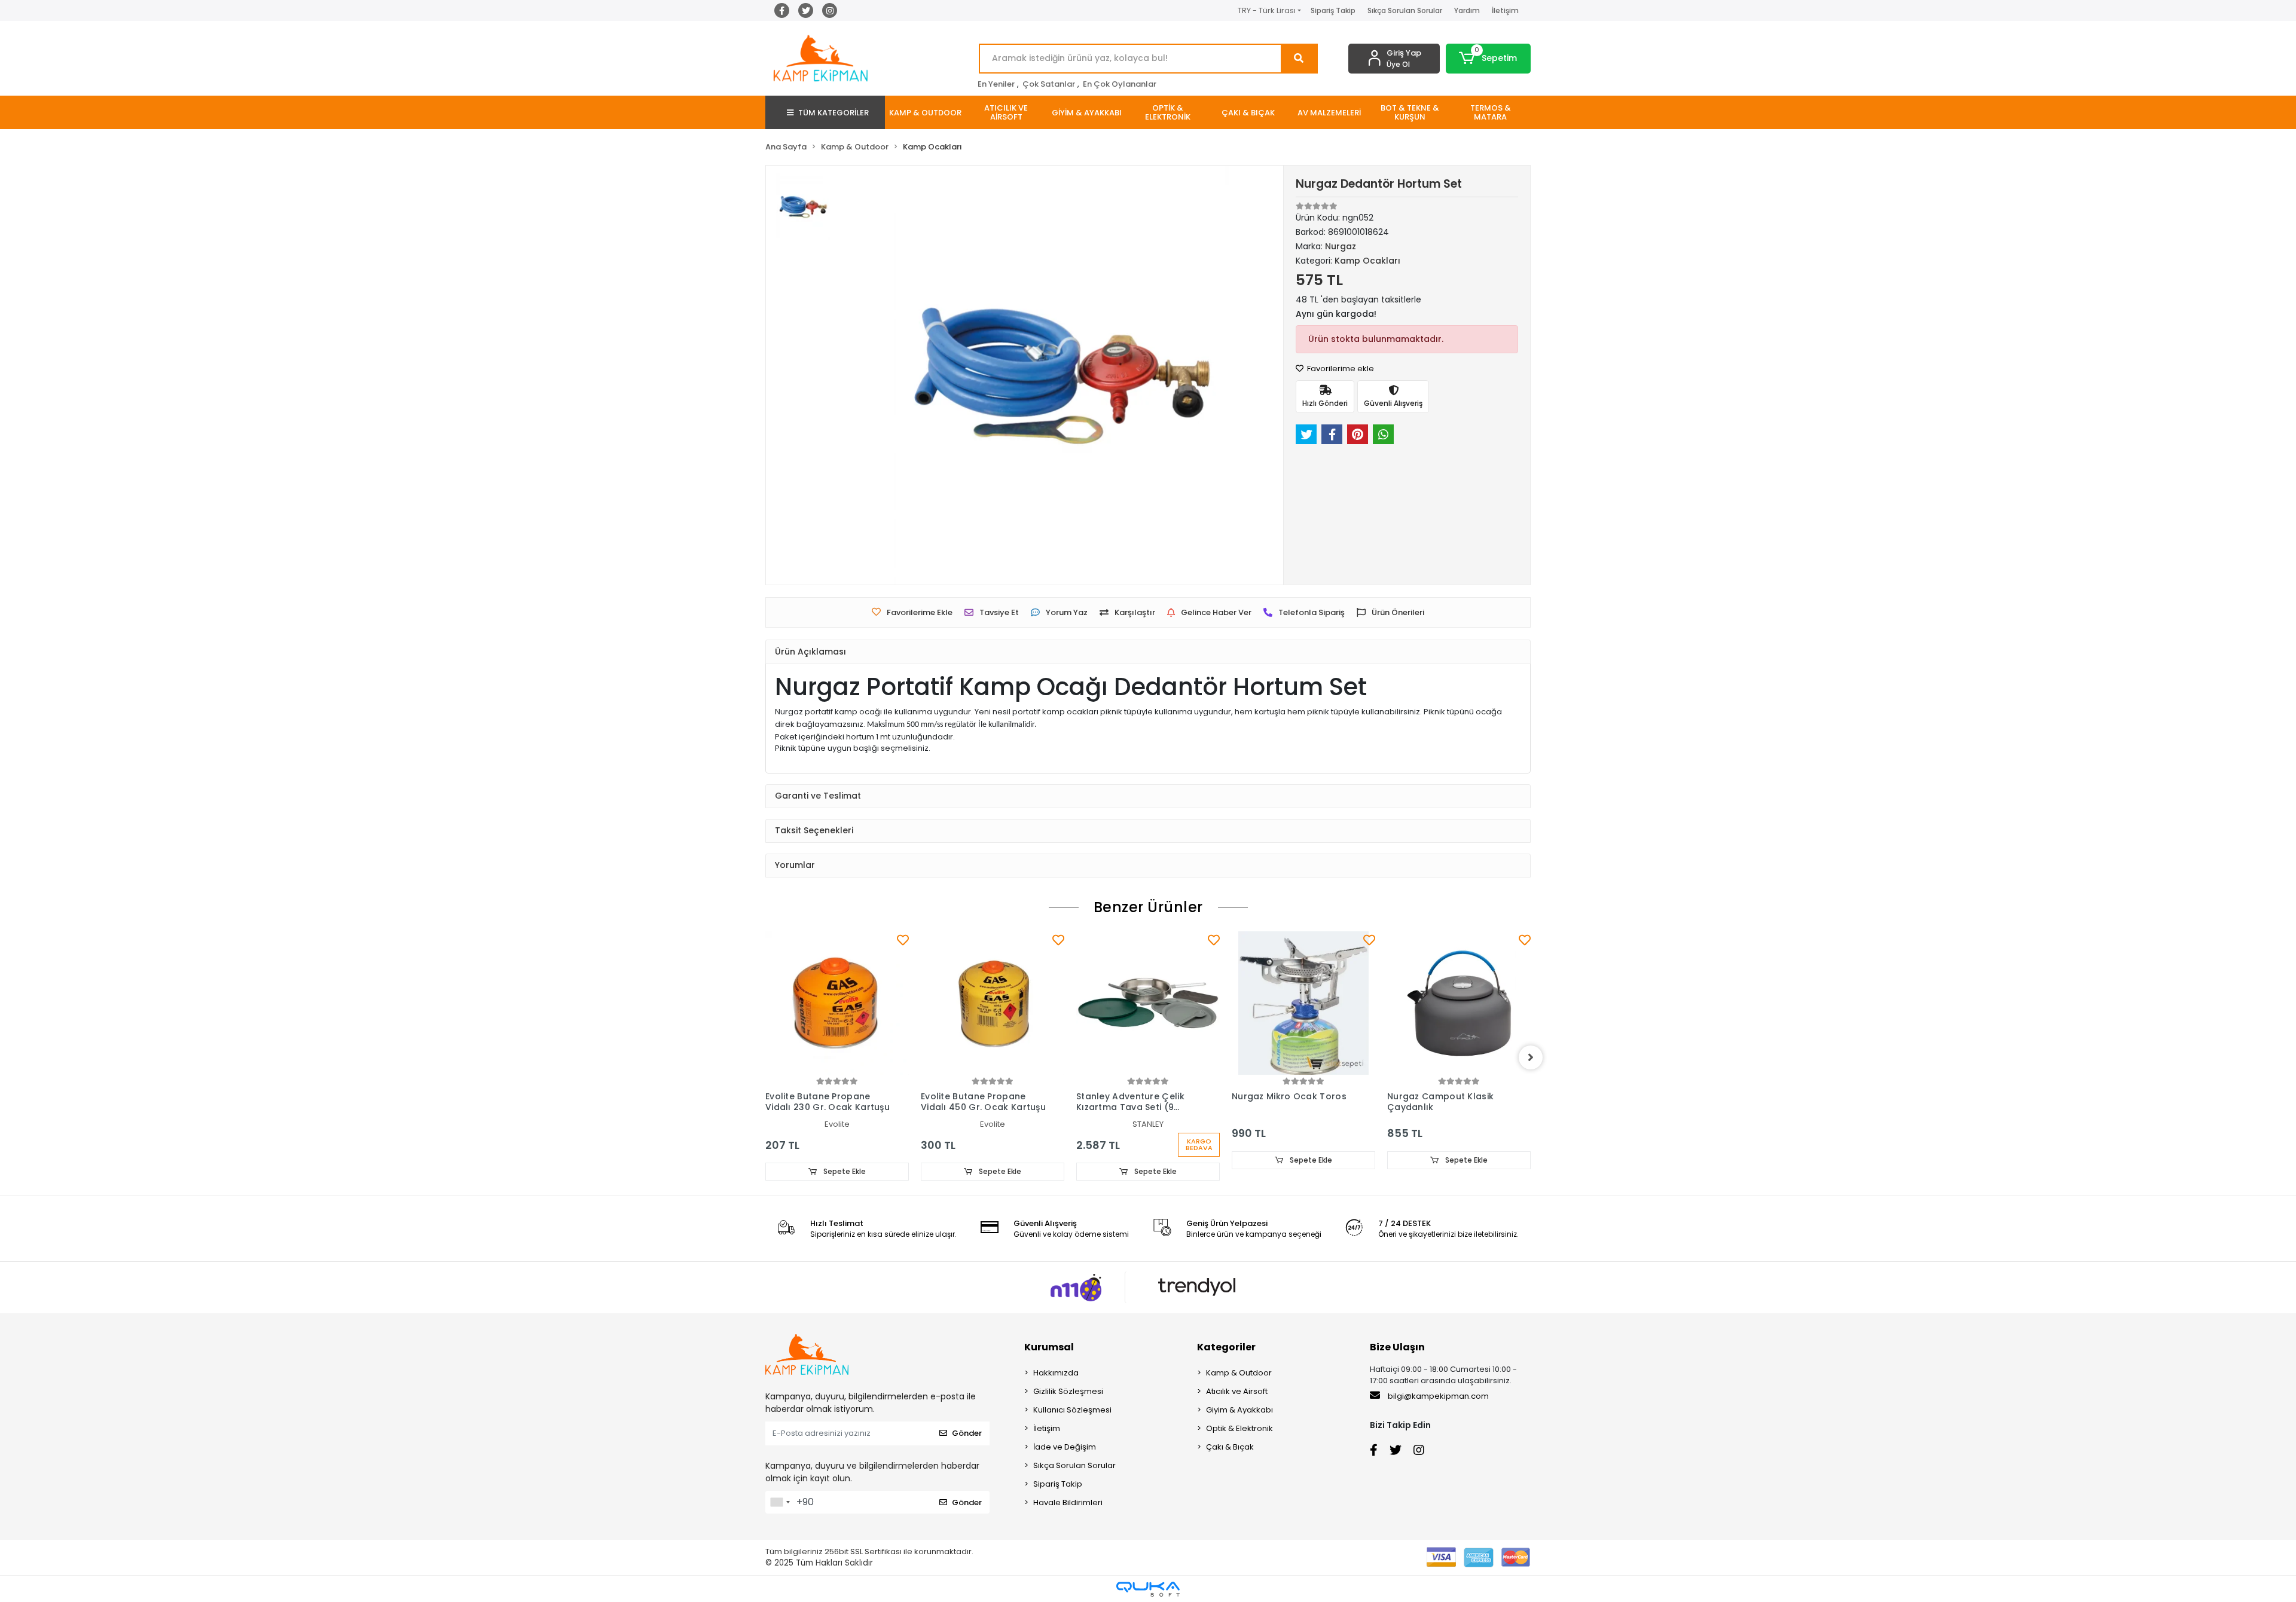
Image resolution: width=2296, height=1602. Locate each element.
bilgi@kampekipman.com (1437, 1396)
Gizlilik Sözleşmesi (1068, 1391)
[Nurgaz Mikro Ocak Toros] (1148, 1003)
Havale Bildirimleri (1068, 1502)
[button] (1489, 59)
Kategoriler (1226, 1347)
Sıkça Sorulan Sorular (1405, 10)
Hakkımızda (1056, 1373)
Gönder (967, 1433)
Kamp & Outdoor (1239, 1373)
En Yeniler (996, 84)
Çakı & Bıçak (1230, 1447)
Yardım (1467, 10)
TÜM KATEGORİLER (833, 113)
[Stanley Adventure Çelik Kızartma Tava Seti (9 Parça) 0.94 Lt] (993, 1003)
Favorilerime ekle (1340, 369)
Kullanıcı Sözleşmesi (1072, 1410)
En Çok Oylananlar (1120, 84)
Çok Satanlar (1049, 84)
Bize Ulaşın (1397, 1347)
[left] (765, 1057)
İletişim (1505, 10)
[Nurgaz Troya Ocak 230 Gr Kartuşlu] (1459, 1003)
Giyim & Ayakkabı (1239, 1410)
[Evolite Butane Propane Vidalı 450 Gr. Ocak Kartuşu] (837, 1003)
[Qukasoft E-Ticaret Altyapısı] (1148, 1589)
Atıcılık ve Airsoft (1237, 1391)
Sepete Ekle (844, 1171)
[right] (1531, 1057)
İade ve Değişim (1065, 1447)
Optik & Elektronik (1239, 1428)
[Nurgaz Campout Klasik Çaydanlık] (1303, 1003)
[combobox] (780, 1502)
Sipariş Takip (1333, 10)
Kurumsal (1049, 1347)
